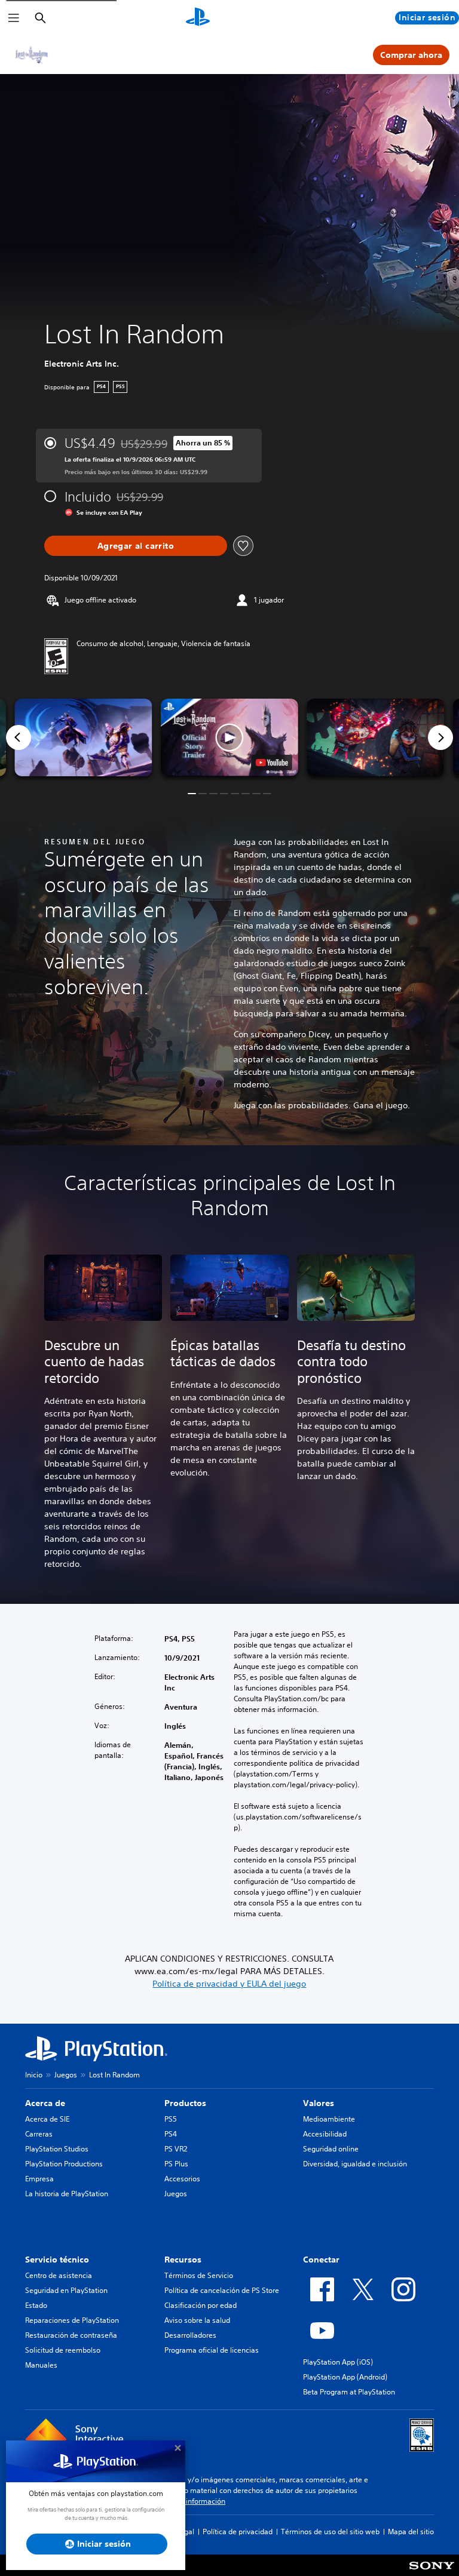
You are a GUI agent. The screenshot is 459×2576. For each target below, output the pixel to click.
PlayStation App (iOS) (338, 2362)
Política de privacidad (238, 2532)
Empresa (39, 2179)
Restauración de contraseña (71, 2335)
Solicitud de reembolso (63, 2350)
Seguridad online (331, 2149)
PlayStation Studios (57, 2149)
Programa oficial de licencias (212, 2350)
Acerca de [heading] (45, 2103)
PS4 (171, 2134)
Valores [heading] (319, 2103)
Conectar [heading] (321, 2260)
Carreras (39, 2134)
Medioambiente (329, 2119)
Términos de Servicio (199, 2275)
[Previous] (19, 737)
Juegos (66, 2075)
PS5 (171, 2119)
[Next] (440, 737)
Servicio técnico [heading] (57, 2260)
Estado (36, 2305)
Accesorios (182, 2179)
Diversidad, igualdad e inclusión (355, 2164)
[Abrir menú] (14, 18)
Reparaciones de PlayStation (72, 2320)
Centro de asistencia (59, 2275)
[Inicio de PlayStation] (198, 18)
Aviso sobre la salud (197, 2320)
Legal (185, 2532)
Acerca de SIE (47, 2119)
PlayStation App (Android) (345, 2377)
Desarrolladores (190, 2335)
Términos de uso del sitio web (330, 2532)
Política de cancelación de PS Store (222, 2290)
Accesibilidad (325, 2134)
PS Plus (176, 2164)
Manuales (41, 2365)
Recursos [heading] (183, 2260)
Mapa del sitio (411, 2532)
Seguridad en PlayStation (66, 2290)
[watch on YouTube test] (272, 763)
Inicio (34, 2075)
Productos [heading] (185, 2103)
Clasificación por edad (201, 2305)
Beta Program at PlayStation (349, 2392)
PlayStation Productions (64, 2164)
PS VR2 (176, 2149)
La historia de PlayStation (67, 2194)
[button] (229, 737)
